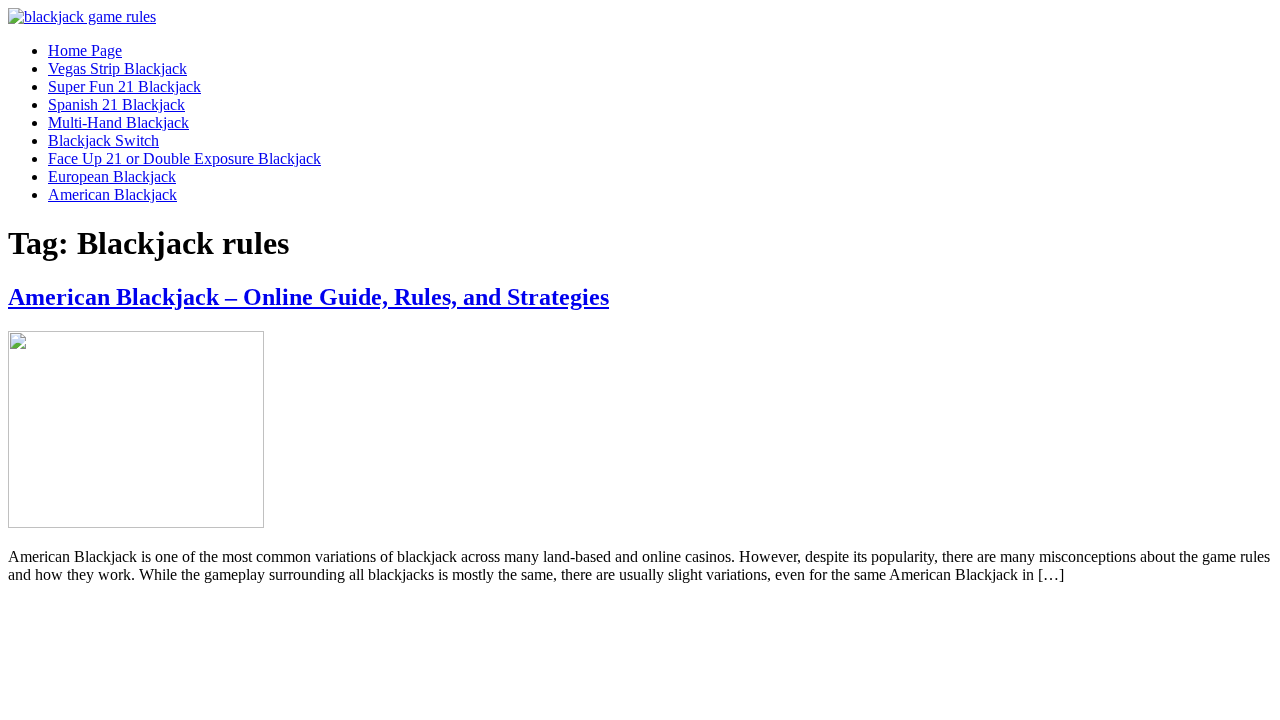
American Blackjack (112, 194)
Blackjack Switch (103, 140)
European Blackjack (112, 176)
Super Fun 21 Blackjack (124, 86)
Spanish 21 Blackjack (116, 104)
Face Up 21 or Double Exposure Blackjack (184, 158)
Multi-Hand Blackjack (118, 122)
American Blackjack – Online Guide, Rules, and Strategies (308, 297)
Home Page (85, 50)
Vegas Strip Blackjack (117, 68)
